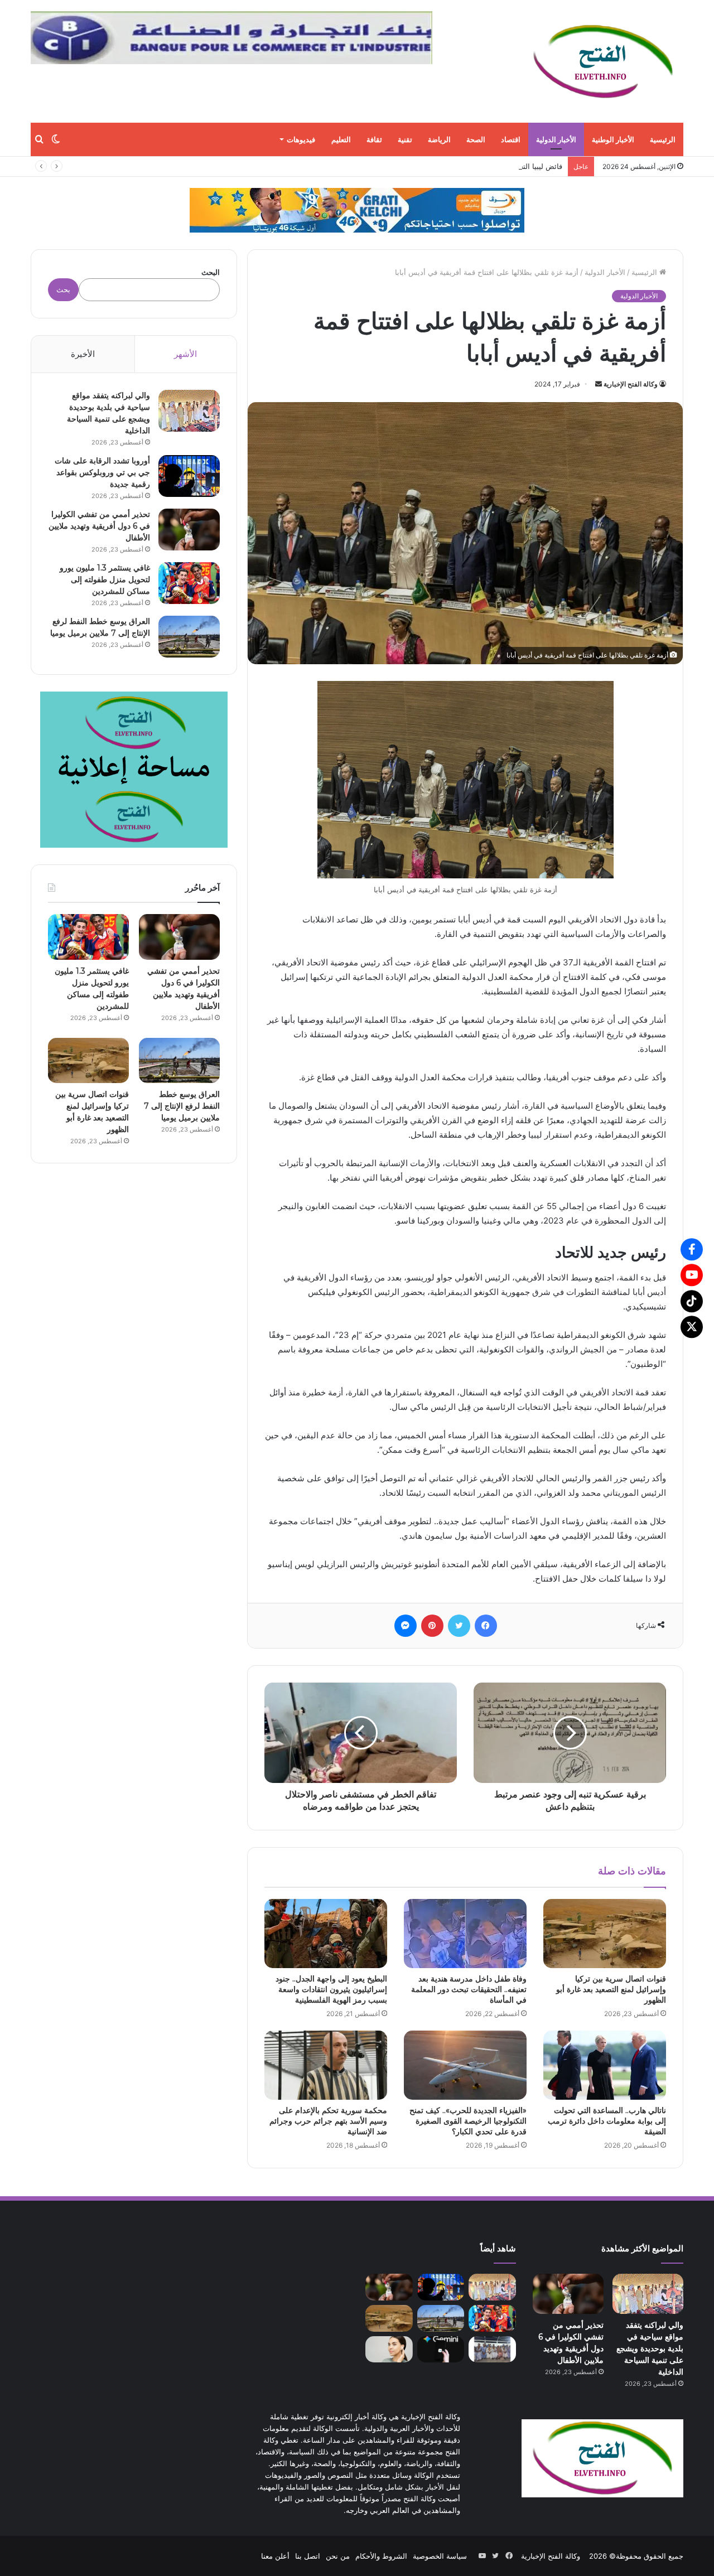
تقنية (405, 139)
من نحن (338, 2556)
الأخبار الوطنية (613, 139)
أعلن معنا (275, 2556)
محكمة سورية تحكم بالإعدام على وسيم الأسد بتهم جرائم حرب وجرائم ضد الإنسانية (328, 2121)
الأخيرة (83, 354)
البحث (211, 272)
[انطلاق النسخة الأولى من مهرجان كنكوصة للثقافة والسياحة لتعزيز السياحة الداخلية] (492, 2350)
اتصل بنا (308, 2556)
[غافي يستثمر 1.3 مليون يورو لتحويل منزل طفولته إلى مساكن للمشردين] (189, 583)
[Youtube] (692, 1275)
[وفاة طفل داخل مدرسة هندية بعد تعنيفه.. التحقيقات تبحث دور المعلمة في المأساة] (465, 1934)
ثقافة (374, 139)
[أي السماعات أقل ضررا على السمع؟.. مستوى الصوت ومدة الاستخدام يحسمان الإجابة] (389, 2350)
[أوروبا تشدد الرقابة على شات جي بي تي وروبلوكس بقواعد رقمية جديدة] (189, 476)
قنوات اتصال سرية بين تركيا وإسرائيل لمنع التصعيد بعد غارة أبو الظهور (611, 1989)
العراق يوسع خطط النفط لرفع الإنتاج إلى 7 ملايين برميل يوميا (182, 1106)
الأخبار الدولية (556, 139)
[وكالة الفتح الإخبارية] (602, 61)
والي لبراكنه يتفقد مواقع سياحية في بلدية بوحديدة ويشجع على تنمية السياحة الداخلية (650, 2348)
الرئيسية (663, 139)
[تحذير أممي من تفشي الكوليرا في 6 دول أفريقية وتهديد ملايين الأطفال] (189, 530)
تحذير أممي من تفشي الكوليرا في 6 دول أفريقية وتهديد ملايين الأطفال (99, 526)
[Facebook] (692, 1249)
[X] (692, 1327)
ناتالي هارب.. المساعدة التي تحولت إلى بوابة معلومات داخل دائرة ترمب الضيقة (607, 2121)
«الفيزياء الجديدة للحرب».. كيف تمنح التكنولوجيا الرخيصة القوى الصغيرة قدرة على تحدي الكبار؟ (468, 2121)
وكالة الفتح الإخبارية (631, 384)
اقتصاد (511, 139)
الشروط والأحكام (381, 2556)
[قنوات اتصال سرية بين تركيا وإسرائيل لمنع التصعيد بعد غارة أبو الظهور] (605, 1934)
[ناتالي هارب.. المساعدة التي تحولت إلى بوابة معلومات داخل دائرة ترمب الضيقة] (605, 2065)
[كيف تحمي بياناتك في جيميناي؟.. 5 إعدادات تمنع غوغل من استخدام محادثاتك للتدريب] (441, 2350)
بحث (63, 289)
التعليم (341, 139)
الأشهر (185, 354)
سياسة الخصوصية (440, 2556)
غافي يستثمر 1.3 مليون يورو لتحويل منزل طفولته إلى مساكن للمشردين (105, 579)
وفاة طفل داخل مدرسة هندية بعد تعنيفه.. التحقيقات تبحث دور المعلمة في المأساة (469, 1989)
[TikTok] (692, 1301)
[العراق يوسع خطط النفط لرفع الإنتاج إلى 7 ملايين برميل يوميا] (189, 637)
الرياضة (439, 139)
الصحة (476, 139)
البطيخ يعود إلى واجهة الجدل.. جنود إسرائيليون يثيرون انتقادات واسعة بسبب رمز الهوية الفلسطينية (331, 1989)
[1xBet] (357, 210)
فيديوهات (301, 139)
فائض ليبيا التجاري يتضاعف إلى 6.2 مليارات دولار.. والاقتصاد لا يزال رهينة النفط (442, 166)
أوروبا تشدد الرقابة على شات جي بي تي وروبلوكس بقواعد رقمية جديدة (102, 472)
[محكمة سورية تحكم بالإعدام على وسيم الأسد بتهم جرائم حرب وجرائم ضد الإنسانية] (326, 2065)
